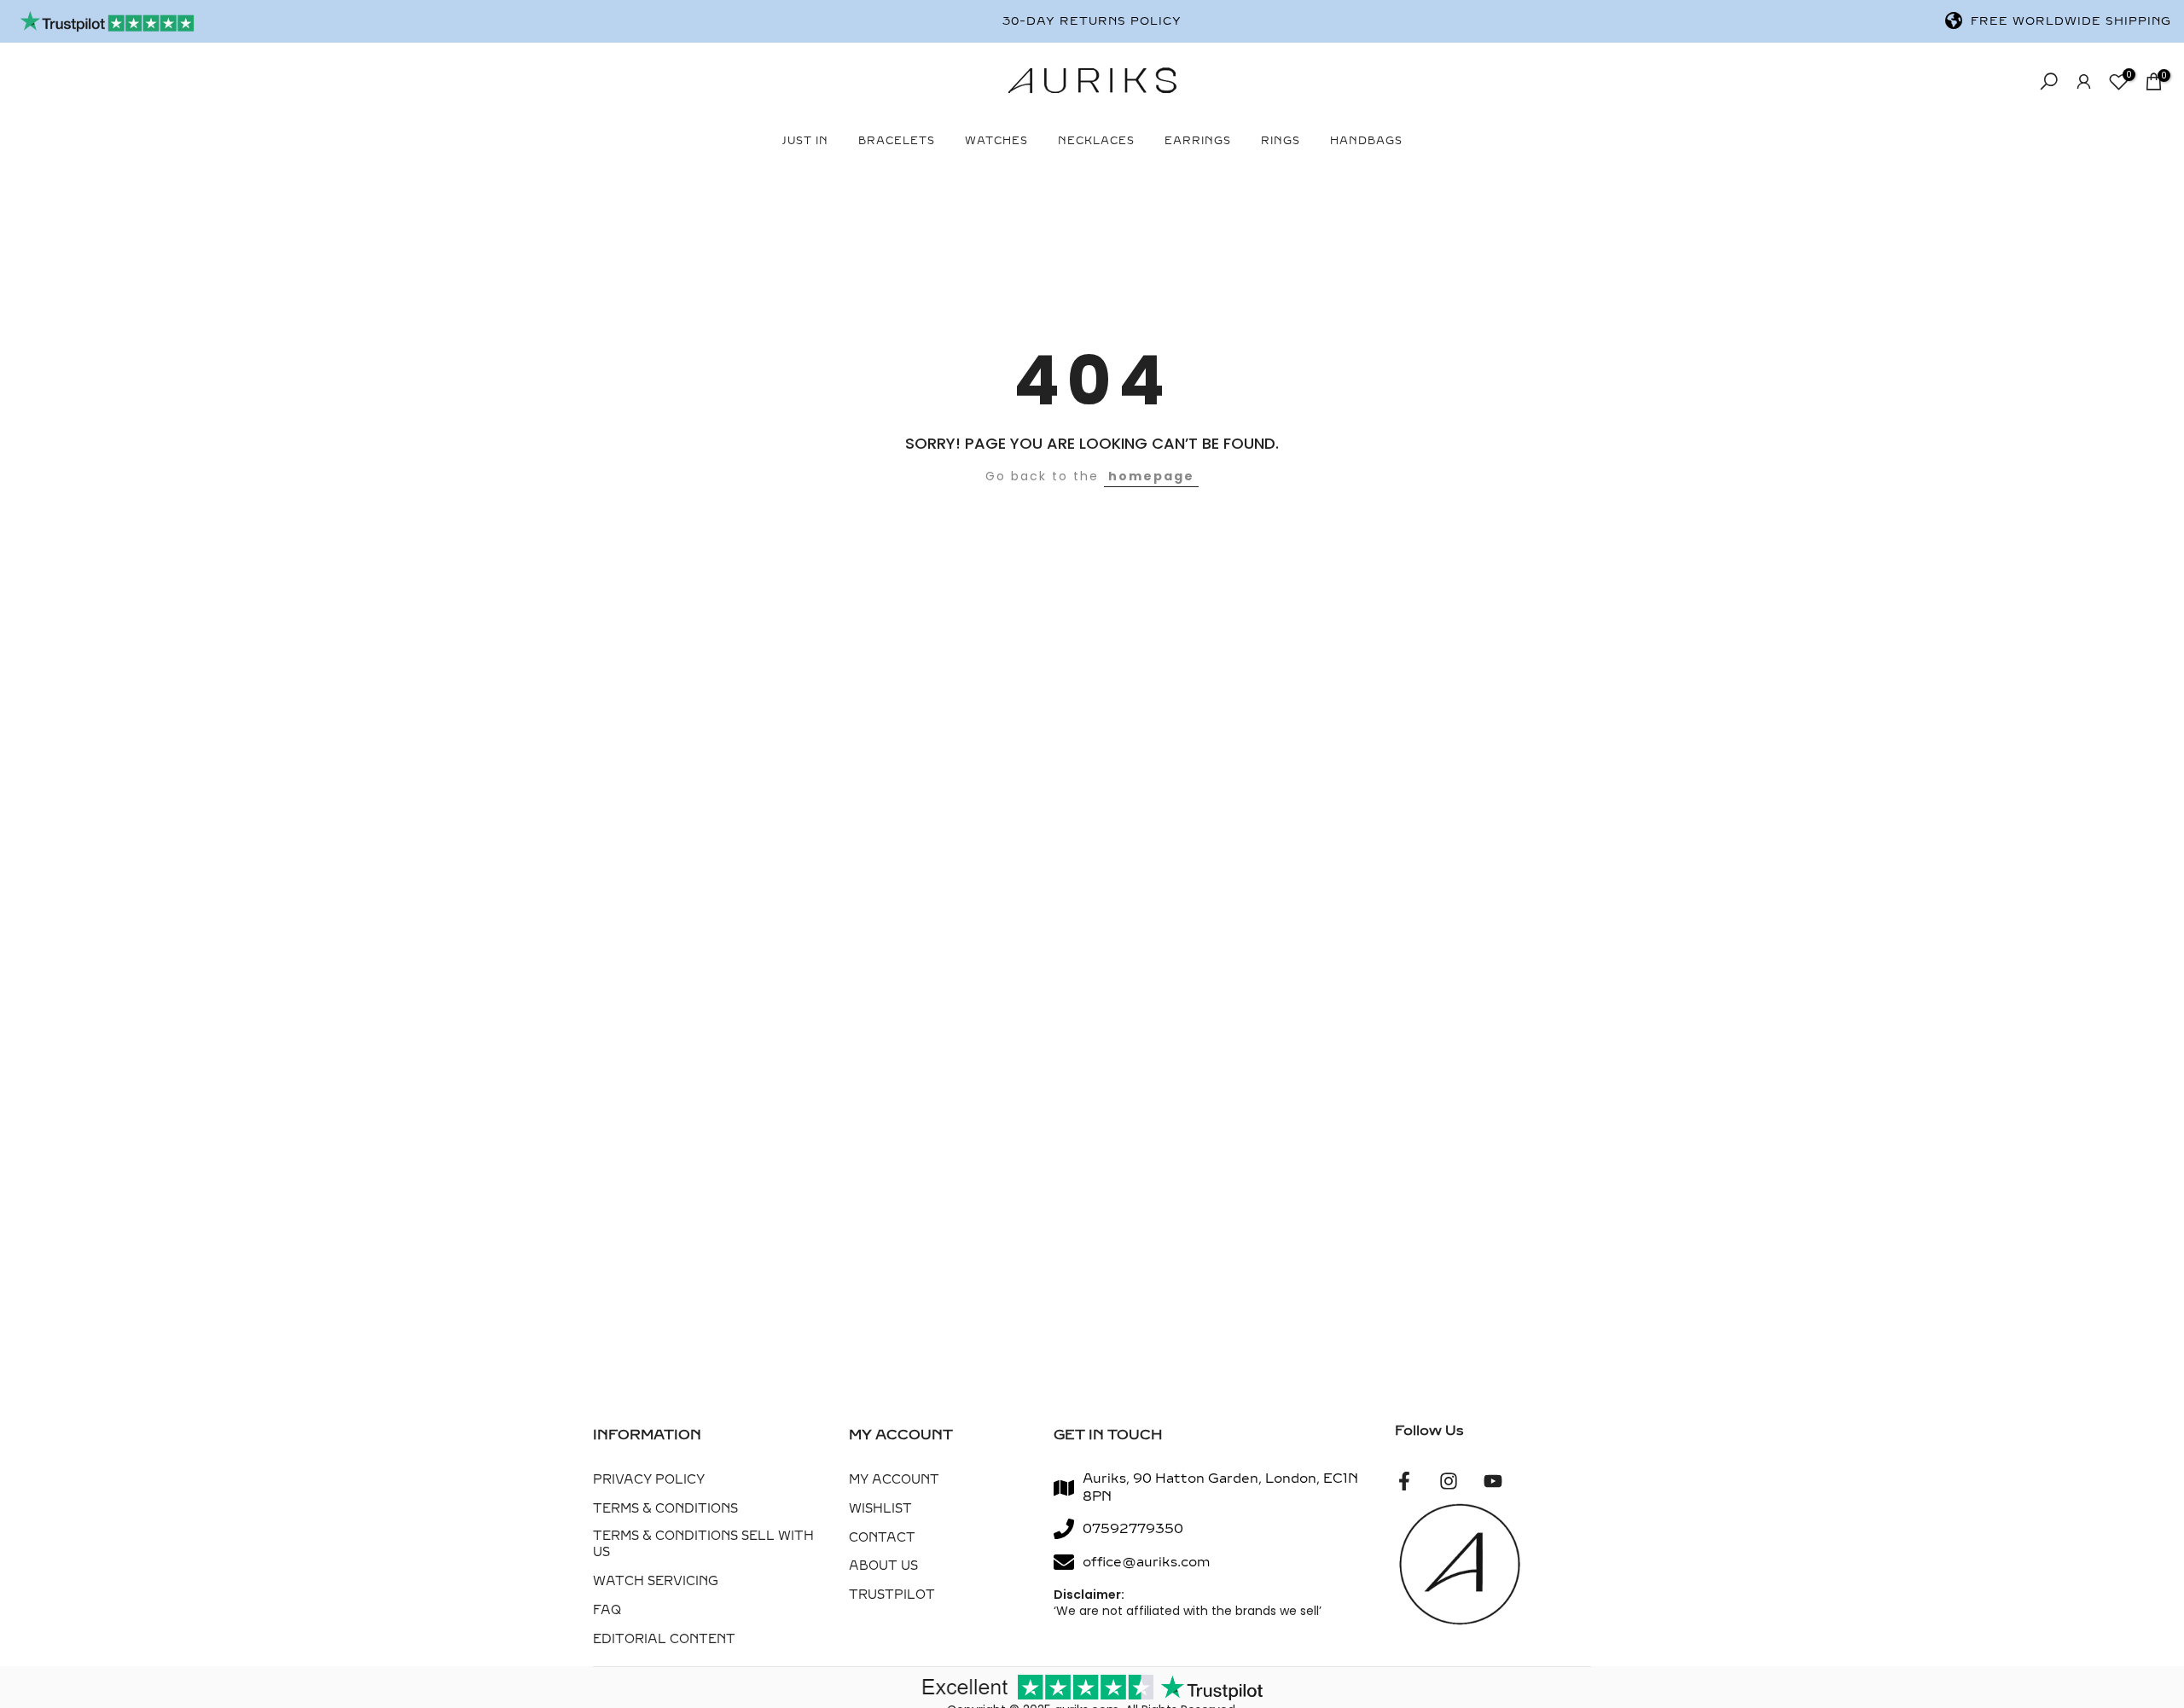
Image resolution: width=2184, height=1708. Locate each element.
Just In (805, 141)
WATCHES (996, 141)
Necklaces (1096, 141)
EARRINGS (1198, 141)
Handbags (1366, 141)
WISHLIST (880, 1509)
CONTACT (882, 1538)
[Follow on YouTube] (1493, 1481)
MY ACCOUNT (894, 1480)
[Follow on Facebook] (1404, 1481)
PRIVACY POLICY (649, 1480)
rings (1281, 141)
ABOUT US (883, 1566)
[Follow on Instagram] (1449, 1481)
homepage (1151, 476)
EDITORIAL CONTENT (664, 1639)
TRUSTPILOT (892, 1595)
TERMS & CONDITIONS (665, 1509)
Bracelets (897, 141)
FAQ (607, 1610)
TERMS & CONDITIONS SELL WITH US (703, 1545)
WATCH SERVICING (656, 1581)
